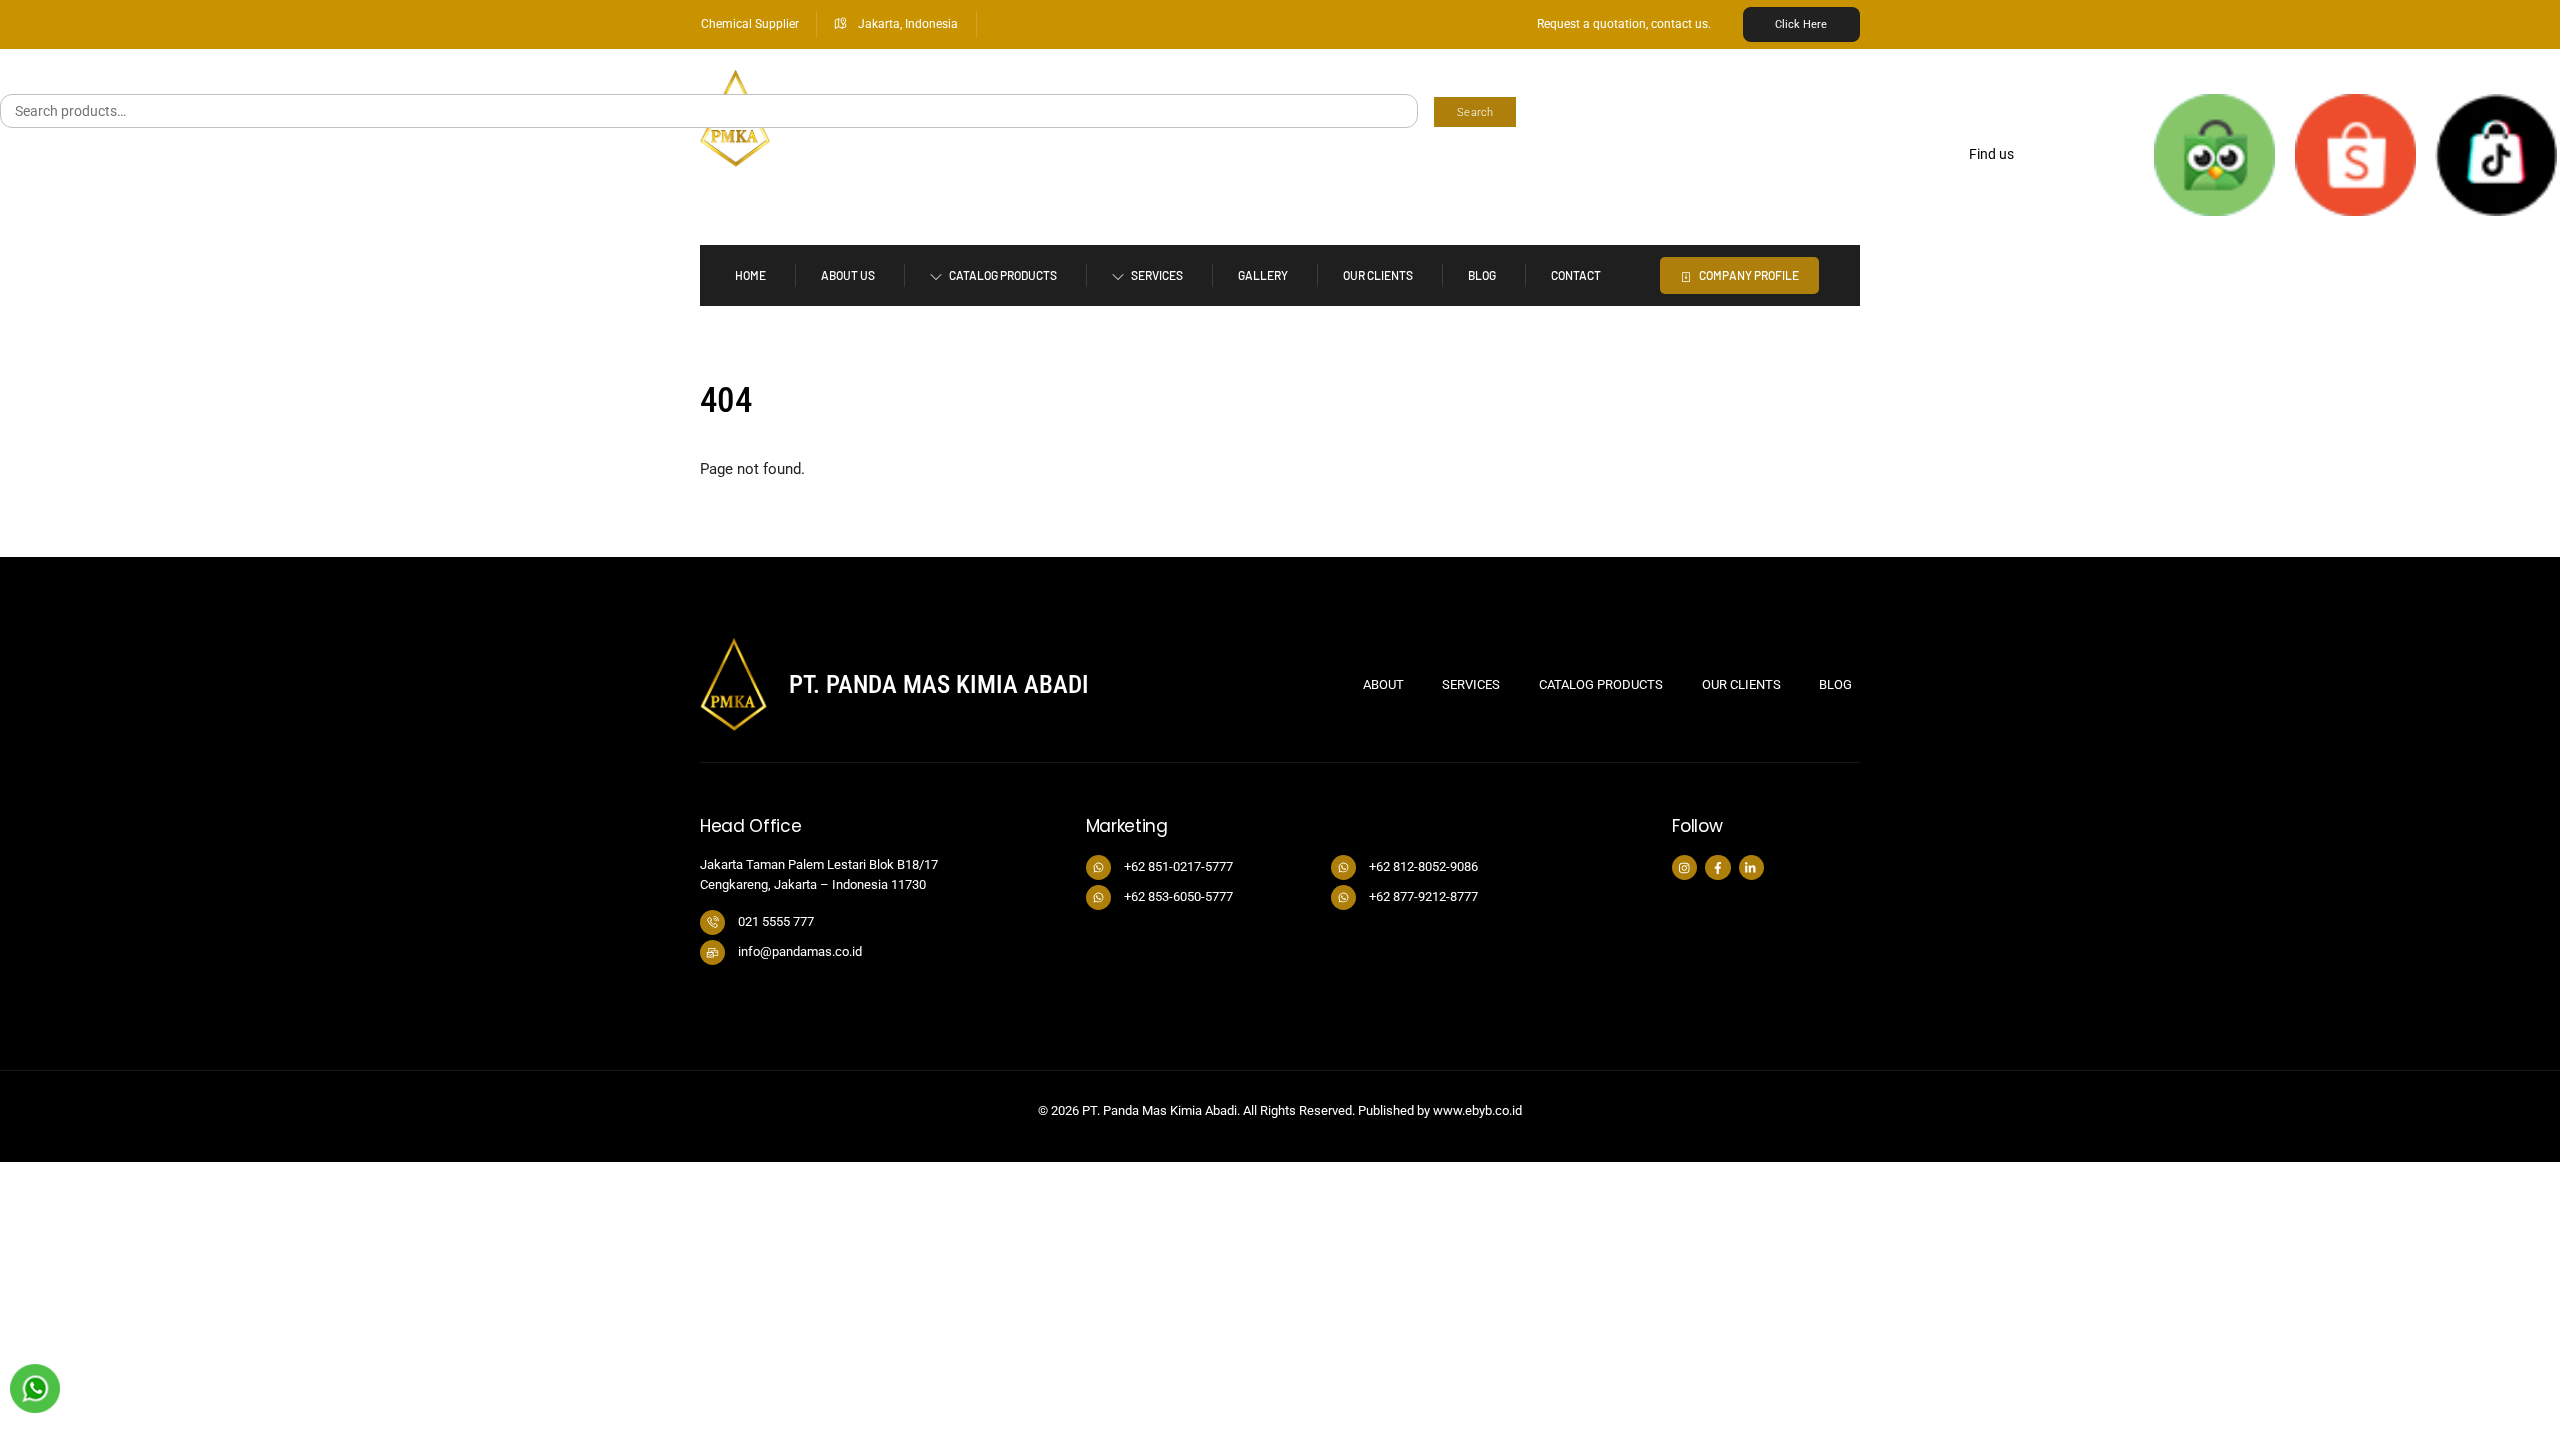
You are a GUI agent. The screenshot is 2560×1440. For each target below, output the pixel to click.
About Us (848, 275)
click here (1801, 24)
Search (1475, 112)
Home (750, 275)
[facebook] (1717, 866)
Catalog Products (1002, 275)
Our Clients (1378, 275)
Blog (1482, 275)
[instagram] (1684, 866)
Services (1156, 275)
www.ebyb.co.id (1477, 1110)
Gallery (1263, 275)
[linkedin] (1751, 866)
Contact (1576, 275)
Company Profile (1748, 275)
